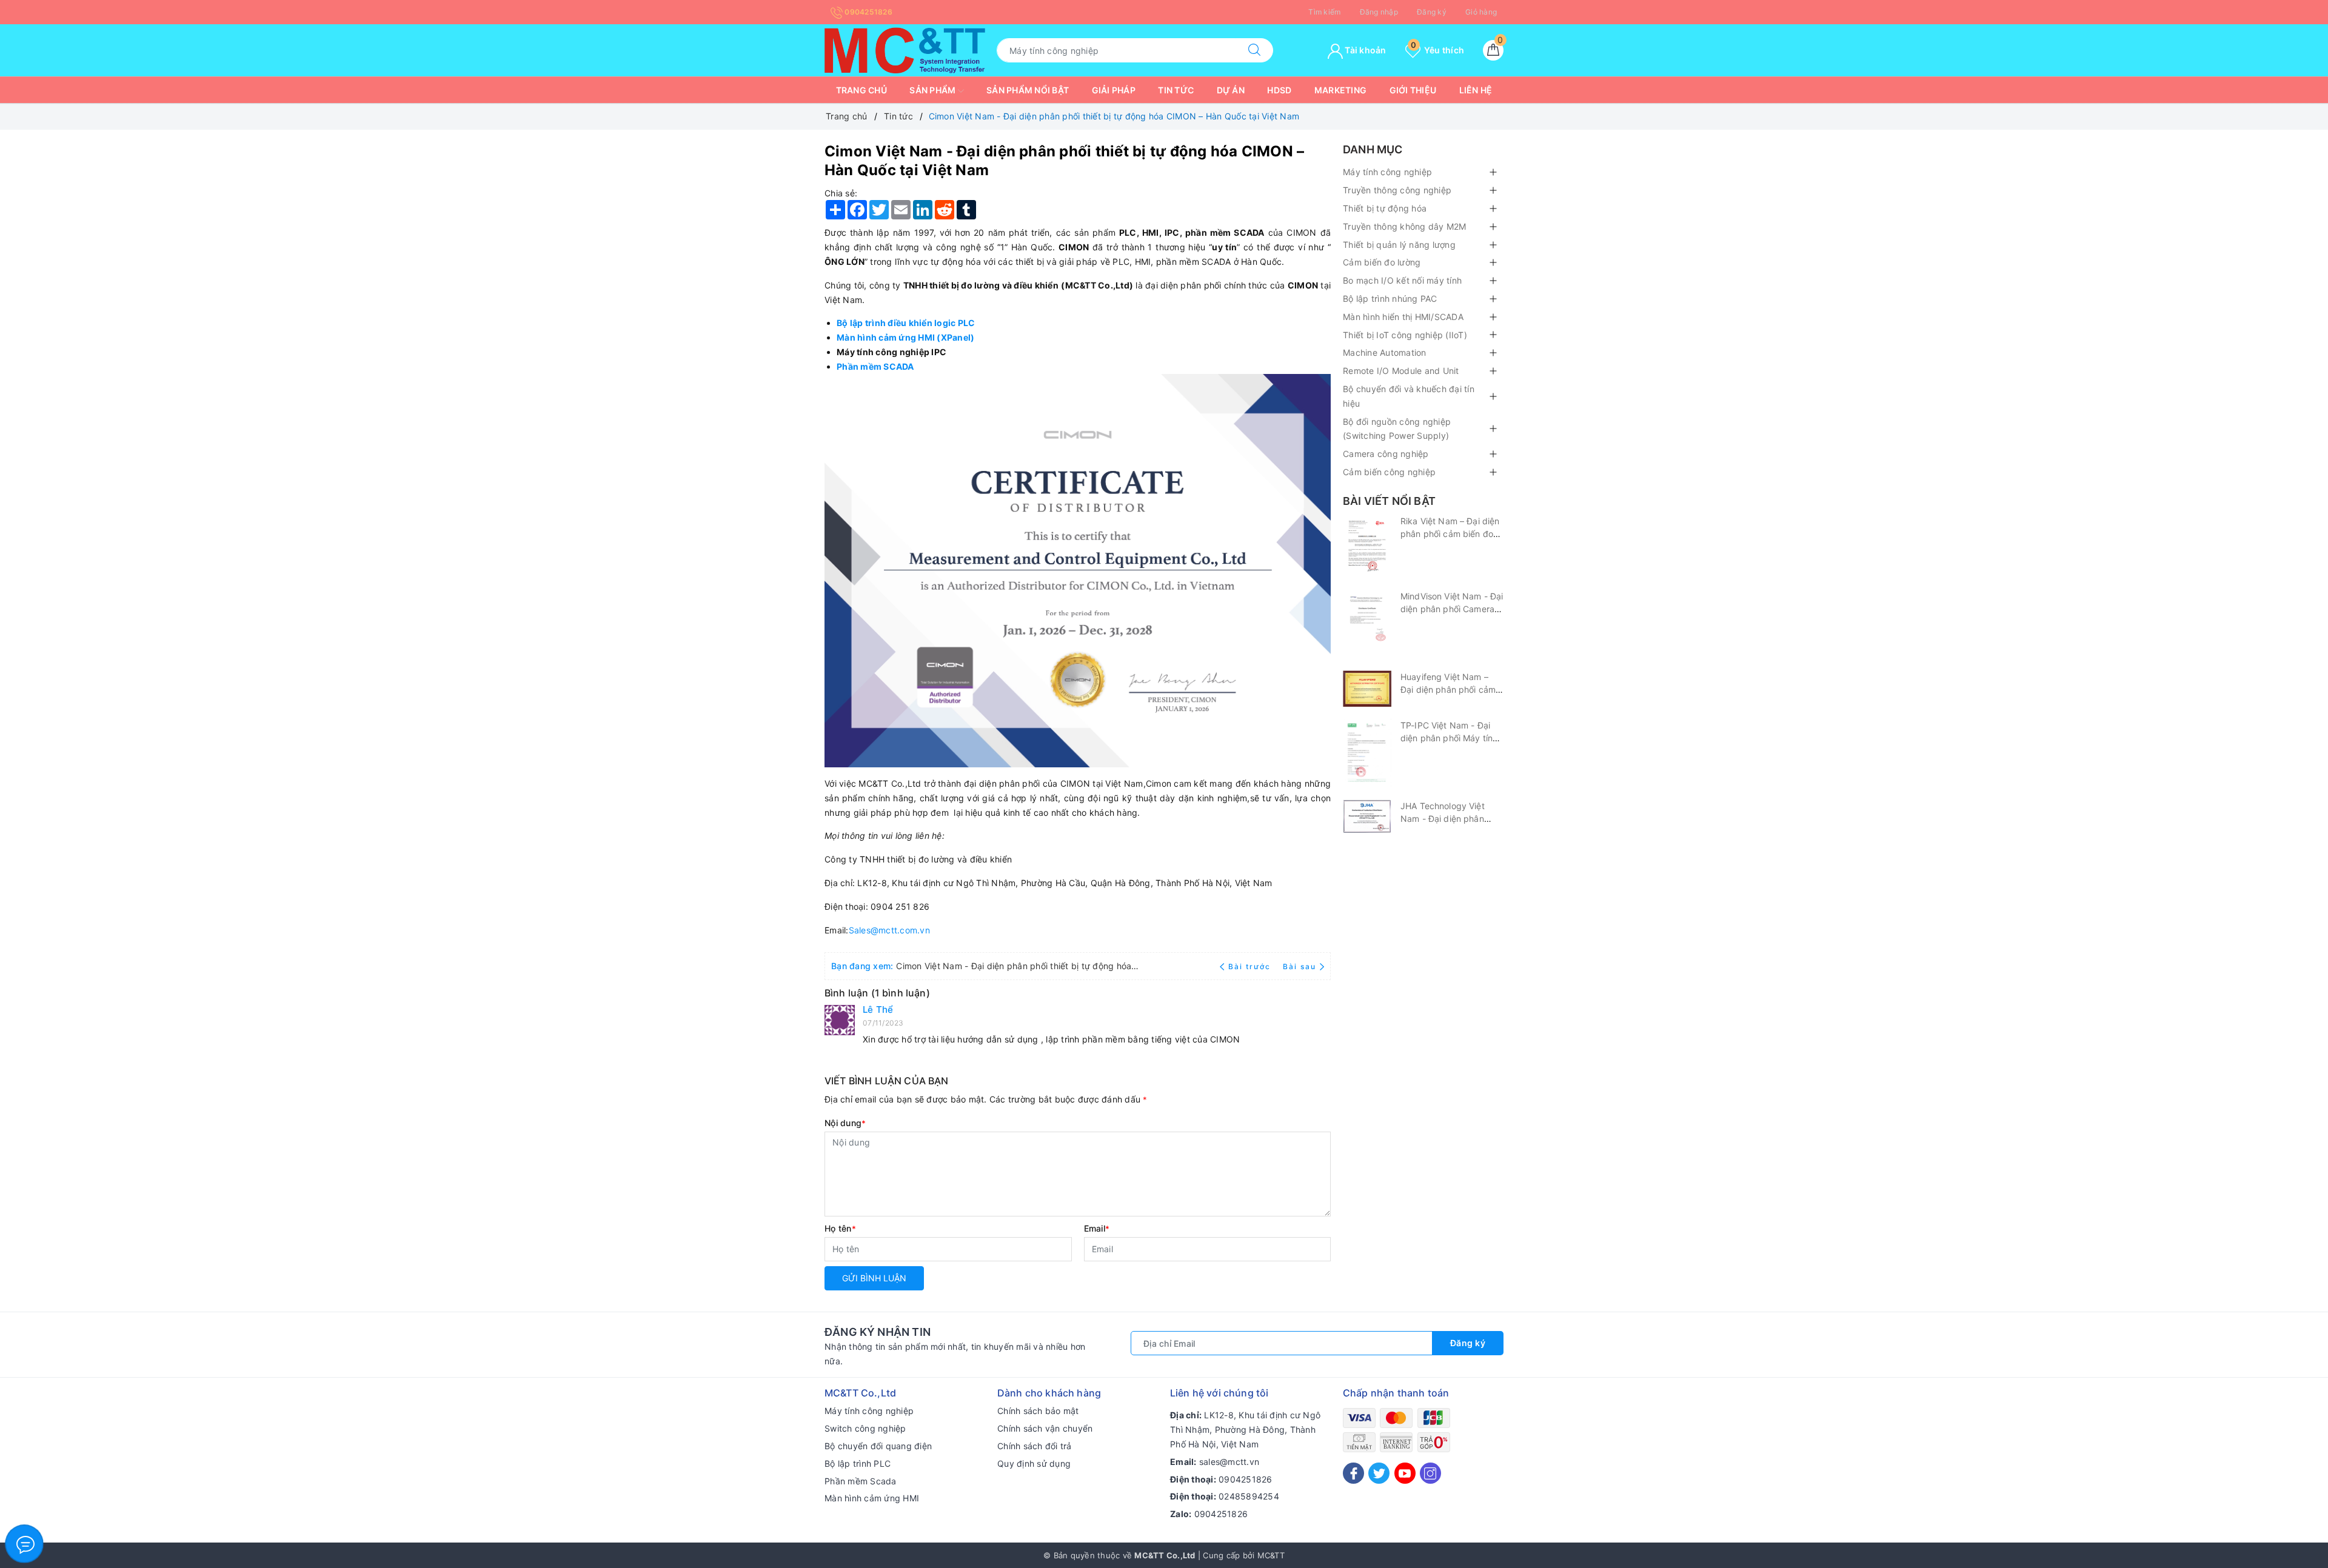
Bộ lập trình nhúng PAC (1390, 299)
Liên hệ (1476, 90)
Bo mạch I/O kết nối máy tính (1402, 280)
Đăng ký (1432, 12)
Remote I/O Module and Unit (1401, 371)
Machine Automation (1385, 352)
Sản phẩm (933, 90)
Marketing (1340, 90)
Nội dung (845, 1123)
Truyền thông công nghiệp (1397, 190)
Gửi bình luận (874, 1278)
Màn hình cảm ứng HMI (872, 1498)
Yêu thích (1437, 50)
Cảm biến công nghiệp (1389, 472)
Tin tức (1176, 90)
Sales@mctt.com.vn (889, 930)
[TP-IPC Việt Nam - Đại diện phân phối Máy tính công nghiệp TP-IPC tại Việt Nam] (1367, 753)
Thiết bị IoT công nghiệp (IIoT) (1405, 335)
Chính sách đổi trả (1035, 1446)
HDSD (1279, 90)
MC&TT (1271, 1555)
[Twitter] (1379, 1473)
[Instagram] (1430, 1473)
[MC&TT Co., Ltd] (905, 49)
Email (1097, 1228)
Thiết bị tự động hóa (1385, 208)
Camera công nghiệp (1386, 454)
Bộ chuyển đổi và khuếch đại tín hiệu (1409, 396)
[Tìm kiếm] (1254, 50)
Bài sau (1299, 966)
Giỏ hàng (1481, 12)
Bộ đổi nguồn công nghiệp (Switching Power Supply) (1397, 429)
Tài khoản (1365, 50)
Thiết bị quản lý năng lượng (1399, 245)
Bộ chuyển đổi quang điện (878, 1446)
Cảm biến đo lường (1382, 262)
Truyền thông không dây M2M (1405, 226)
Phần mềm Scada (861, 1481)
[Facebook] (1353, 1473)
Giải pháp (1114, 90)
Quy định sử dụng (1034, 1463)
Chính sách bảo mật (1038, 1411)
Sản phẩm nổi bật (1028, 90)
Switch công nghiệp (865, 1428)
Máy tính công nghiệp (1387, 172)
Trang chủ (861, 90)
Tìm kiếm (1324, 12)
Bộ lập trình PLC (858, 1463)
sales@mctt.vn (1229, 1462)
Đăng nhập (1379, 12)
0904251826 (868, 12)
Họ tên (840, 1228)
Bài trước (1251, 966)
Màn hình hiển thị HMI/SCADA (1403, 317)
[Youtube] (1405, 1473)
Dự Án (1231, 90)
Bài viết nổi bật (1389, 501)
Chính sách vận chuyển (1045, 1428)
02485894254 (1249, 1496)
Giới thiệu (1413, 90)
